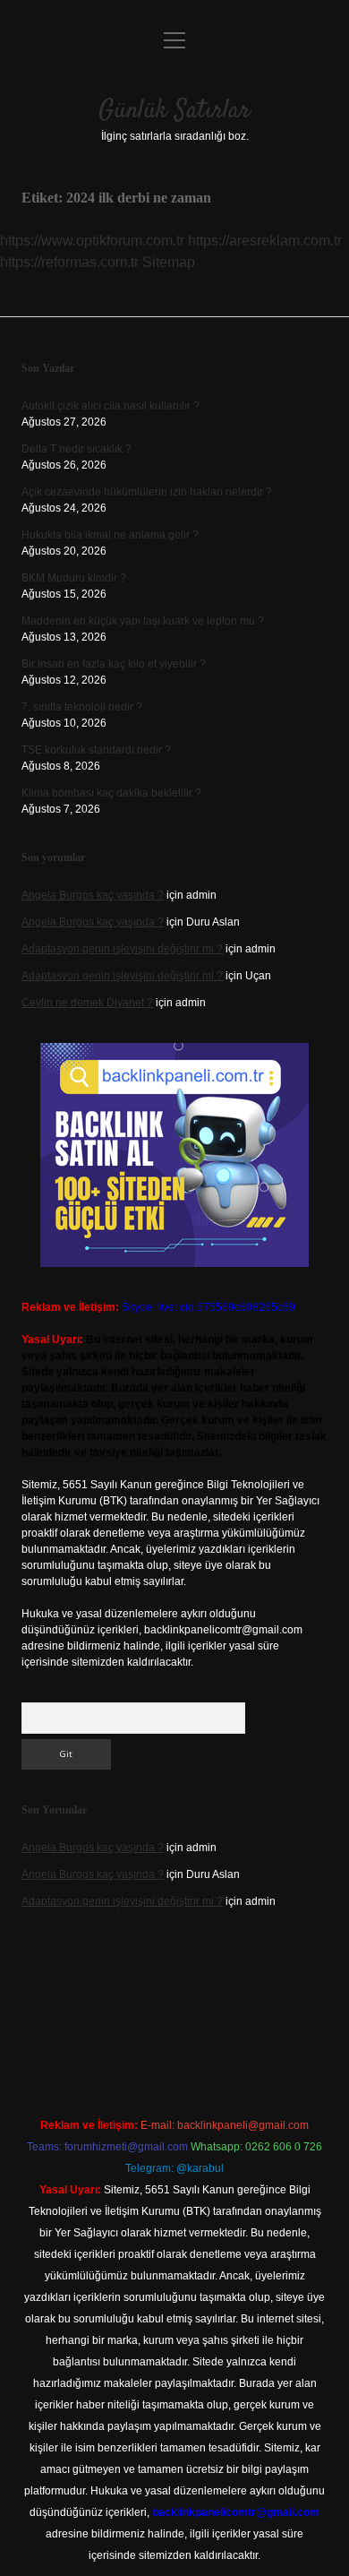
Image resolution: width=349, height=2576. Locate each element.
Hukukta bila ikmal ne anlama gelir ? (110, 535)
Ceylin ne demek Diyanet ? (87, 1003)
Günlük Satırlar (174, 111)
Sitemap (169, 262)
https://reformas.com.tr (69, 262)
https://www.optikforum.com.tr (92, 241)
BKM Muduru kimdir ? (74, 578)
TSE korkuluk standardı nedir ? (96, 750)
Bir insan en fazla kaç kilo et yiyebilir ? (114, 664)
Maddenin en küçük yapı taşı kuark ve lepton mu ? (143, 621)
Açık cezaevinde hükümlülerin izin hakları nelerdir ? (147, 492)
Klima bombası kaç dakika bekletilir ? (111, 793)
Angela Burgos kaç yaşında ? (93, 895)
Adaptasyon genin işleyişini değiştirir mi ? (122, 949)
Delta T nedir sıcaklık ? (77, 449)
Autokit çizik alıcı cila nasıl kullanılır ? (111, 406)
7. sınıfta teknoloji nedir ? (82, 707)
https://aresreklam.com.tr (265, 241)
